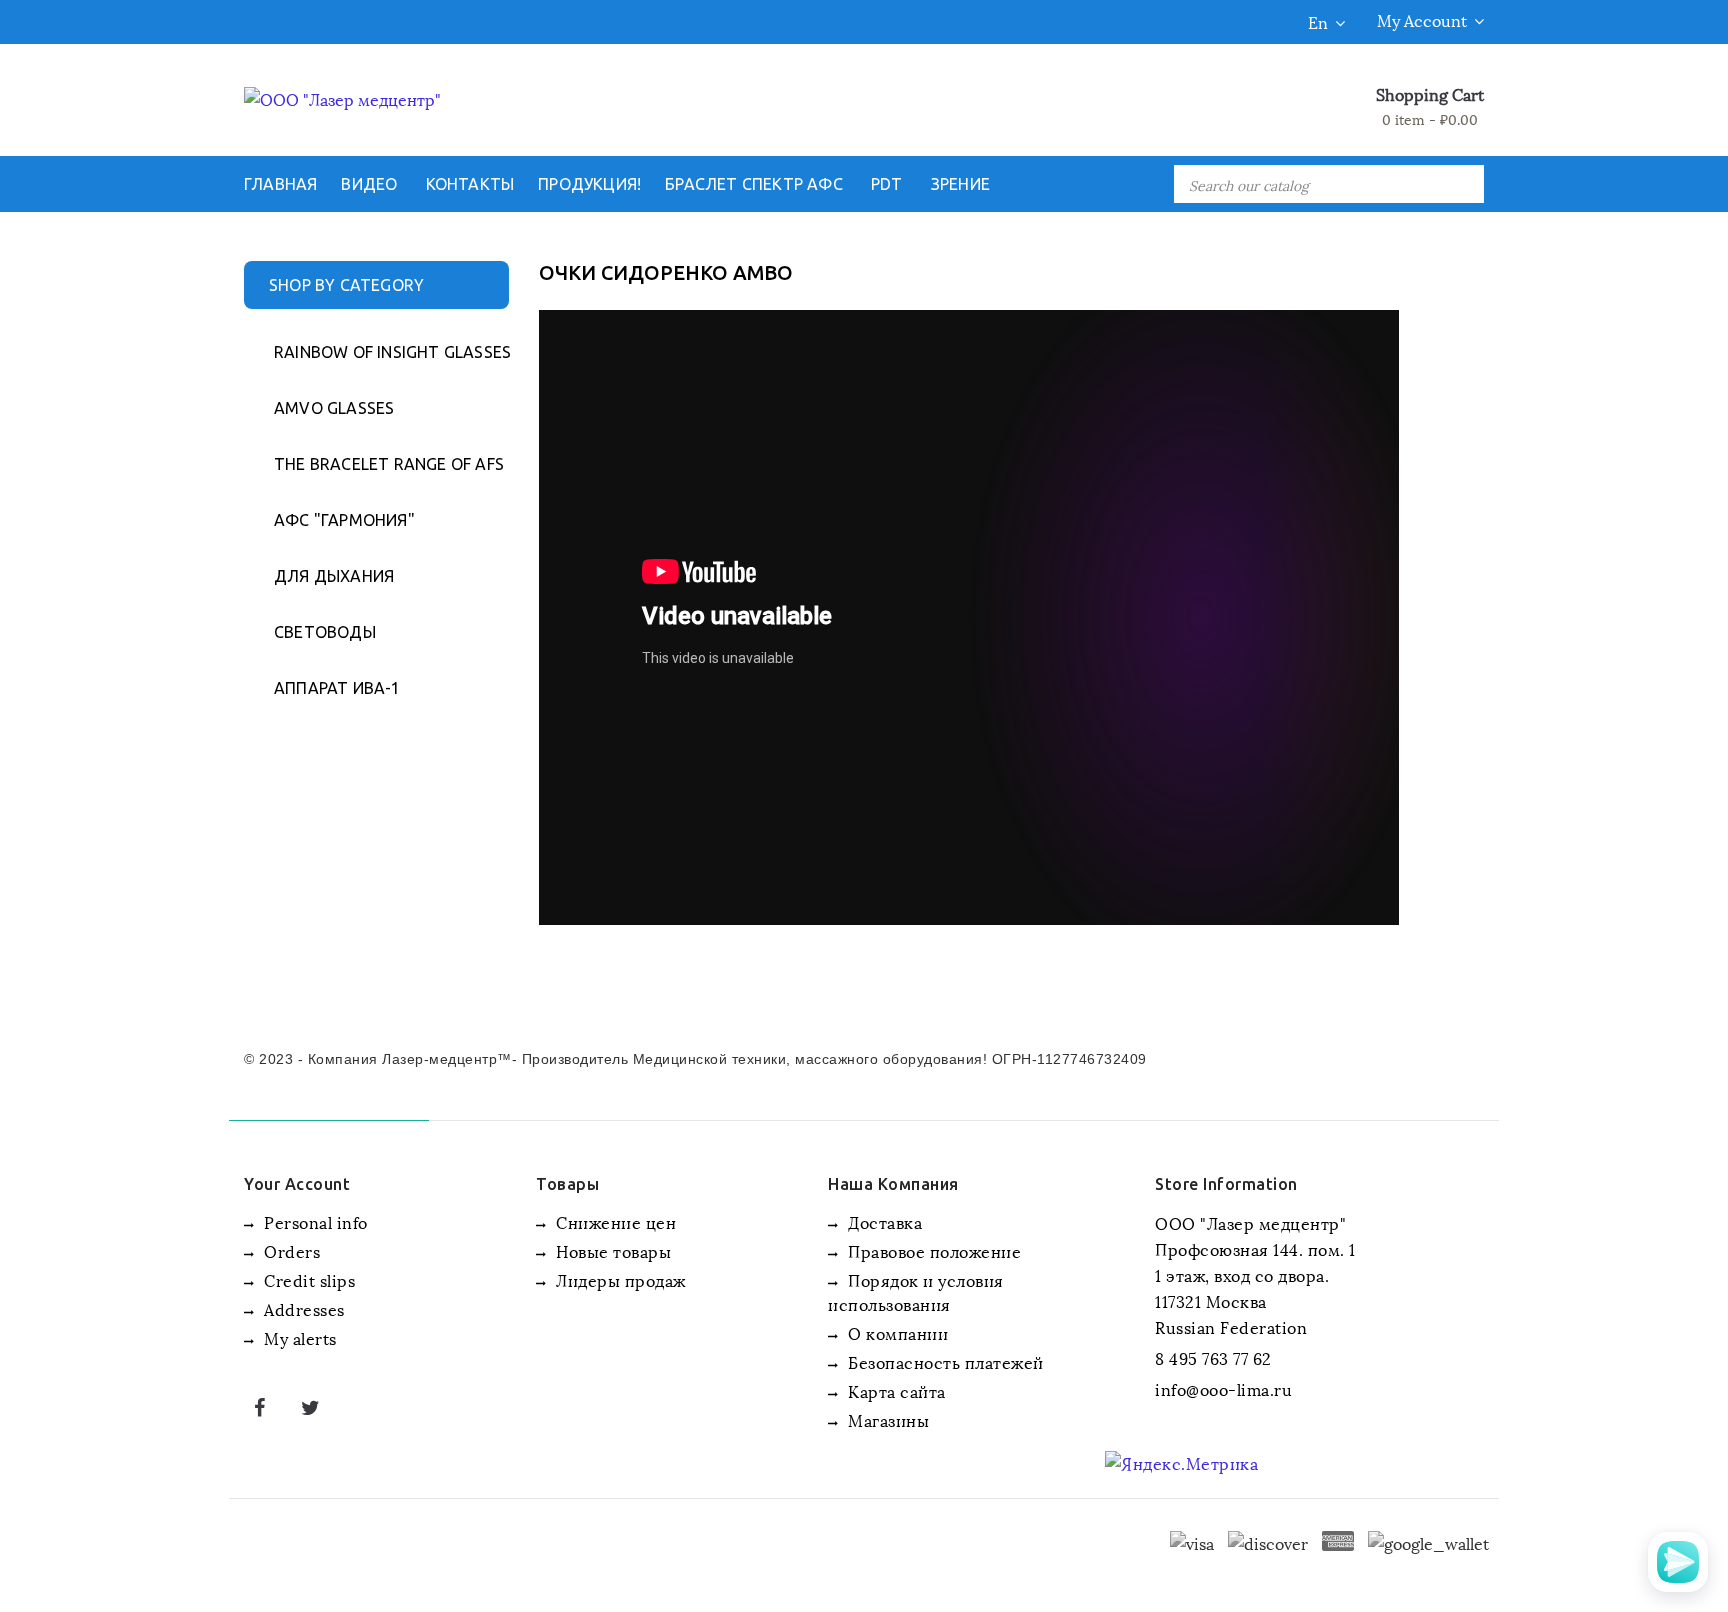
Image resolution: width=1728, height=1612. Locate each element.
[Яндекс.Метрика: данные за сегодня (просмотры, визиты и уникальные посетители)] (1181, 1463)
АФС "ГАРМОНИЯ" (344, 520)
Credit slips (307, 1279)
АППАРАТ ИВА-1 (337, 688)
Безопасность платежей (944, 1361)
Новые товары (611, 1250)
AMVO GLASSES (334, 408)
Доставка (883, 1221)
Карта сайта (895, 1390)
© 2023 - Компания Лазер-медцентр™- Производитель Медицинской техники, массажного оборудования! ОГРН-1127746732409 (695, 1059)
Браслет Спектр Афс (754, 184)
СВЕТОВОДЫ (325, 632)
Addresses (302, 1308)
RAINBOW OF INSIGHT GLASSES (381, 352)
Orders (290, 1250)
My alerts (298, 1337)
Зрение (960, 184)
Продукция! (589, 184)
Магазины (886, 1419)
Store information (1226, 1184)
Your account (297, 1184)
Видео (369, 184)
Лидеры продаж (619, 1279)
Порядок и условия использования (916, 1291)
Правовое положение (932, 1250)
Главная (280, 184)
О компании (896, 1332)
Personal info (314, 1221)
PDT (887, 184)
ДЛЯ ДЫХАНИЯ (334, 576)
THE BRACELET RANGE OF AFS (381, 464)
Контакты (470, 184)
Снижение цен (614, 1221)
